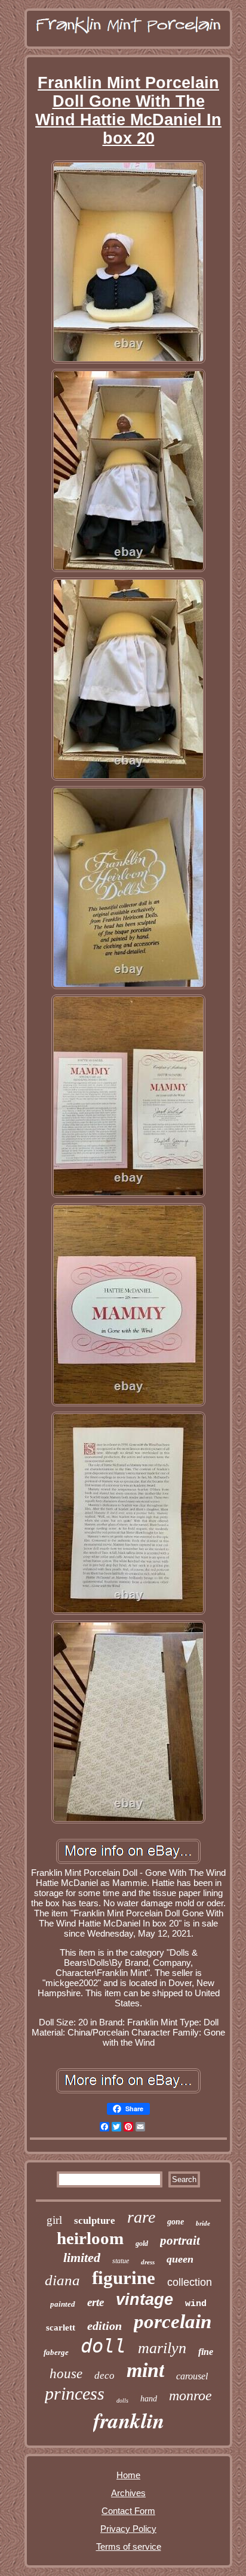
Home (128, 2475)
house (66, 2374)
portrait (180, 2241)
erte (96, 2302)
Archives (128, 2493)
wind (196, 2304)
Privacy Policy (128, 2529)
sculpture (95, 2221)
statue (121, 2261)
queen (180, 2259)
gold (142, 2243)
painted (63, 2304)
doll (103, 2346)
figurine (124, 2278)
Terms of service (129, 2547)
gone (176, 2222)
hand (149, 2399)
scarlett (61, 2328)
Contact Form (128, 2511)
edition (104, 2326)
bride (203, 2223)
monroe (190, 2395)
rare (141, 2217)
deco (104, 2375)
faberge (56, 2352)
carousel (192, 2376)
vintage (144, 2300)
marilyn (162, 2348)
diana (62, 2280)
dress (148, 2262)
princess (75, 2393)
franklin (129, 2420)
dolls (122, 2401)
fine (206, 2352)
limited (82, 2258)
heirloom (90, 2238)
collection (190, 2282)
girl (54, 2220)
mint (145, 2370)
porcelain (173, 2322)
